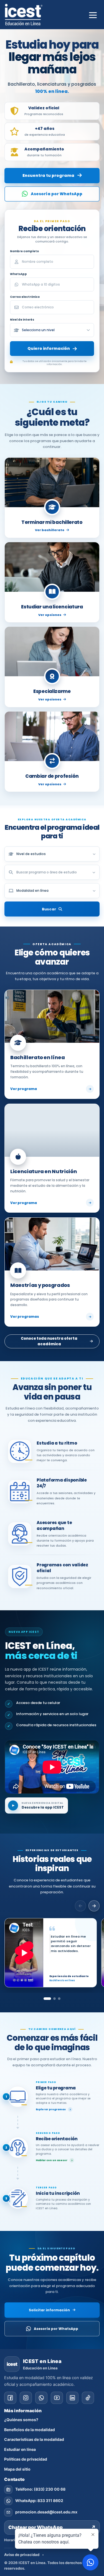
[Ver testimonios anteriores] (80, 1906)
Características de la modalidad (34, 2439)
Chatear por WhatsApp (52, 2527)
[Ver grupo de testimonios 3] (59, 1999)
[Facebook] (10, 2398)
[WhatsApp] (41, 2398)
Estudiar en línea (20, 2449)
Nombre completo (24, 251)
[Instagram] (26, 2398)
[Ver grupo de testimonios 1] (47, 1999)
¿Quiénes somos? (21, 2420)
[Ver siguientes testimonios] (94, 1906)
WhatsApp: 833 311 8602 (39, 2501)
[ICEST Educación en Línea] (24, 15)
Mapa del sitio (17, 2469)
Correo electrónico (25, 297)
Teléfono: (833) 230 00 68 (40, 2489)
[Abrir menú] (93, 14)
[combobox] (52, 872)
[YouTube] (57, 2398)
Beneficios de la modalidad (30, 2430)
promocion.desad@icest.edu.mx (46, 2512)
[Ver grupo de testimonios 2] (54, 1999)
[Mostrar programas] (94, 872)
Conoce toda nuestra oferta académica (49, 1341)
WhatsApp (18, 274)
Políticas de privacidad (26, 2459)
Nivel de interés (22, 320)
